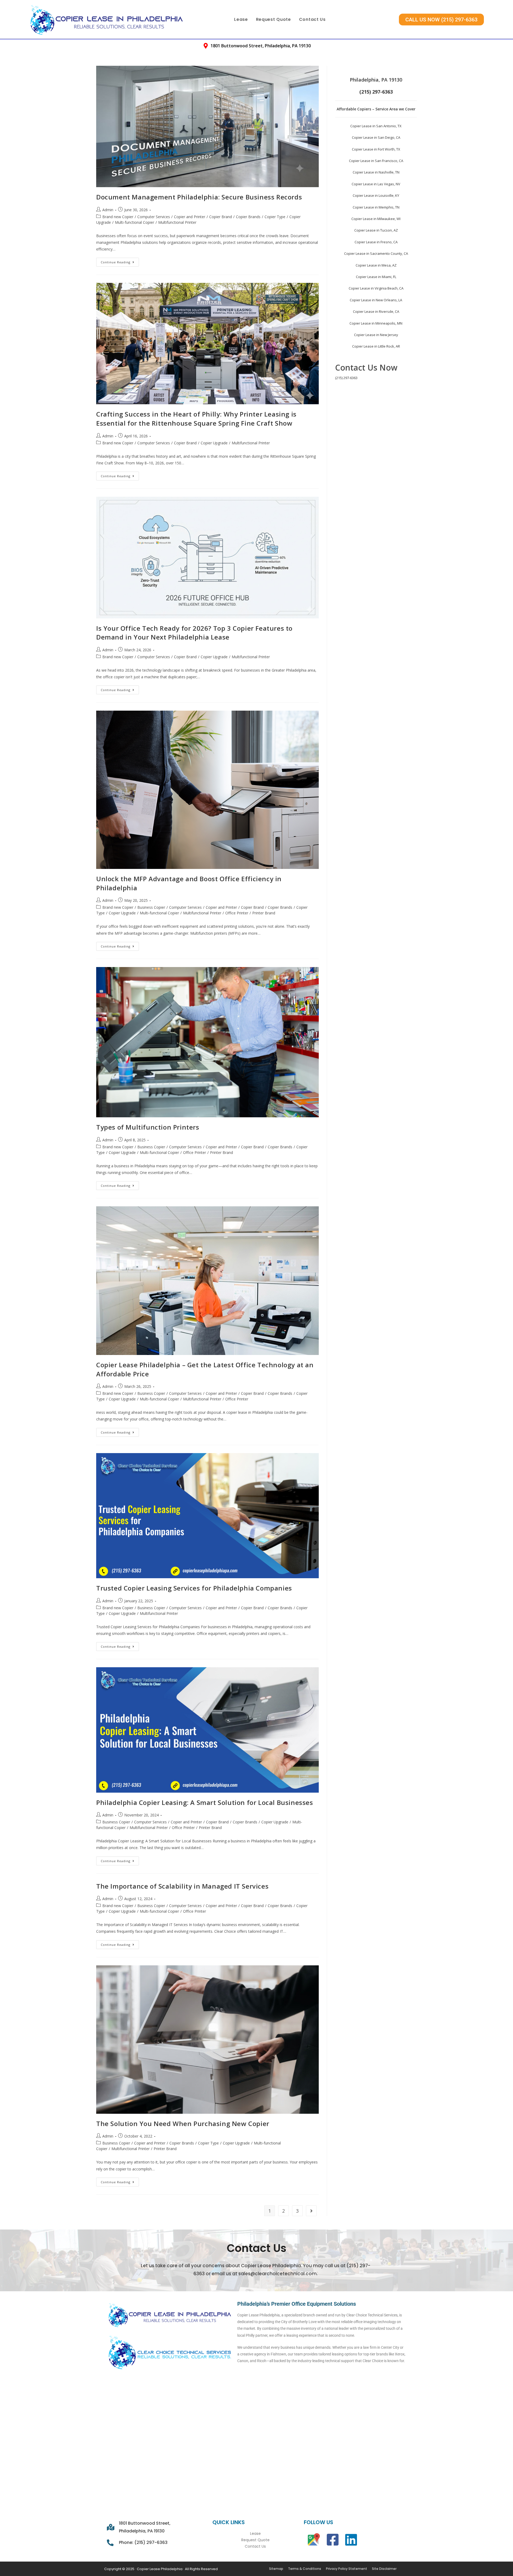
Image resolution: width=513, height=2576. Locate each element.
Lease (241, 19)
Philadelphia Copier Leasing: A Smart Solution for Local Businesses (205, 1802)
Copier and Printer (190, 217)
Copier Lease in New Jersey (376, 335)
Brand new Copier (118, 217)
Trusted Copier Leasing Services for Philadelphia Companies (194, 1588)
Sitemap (276, 2569)
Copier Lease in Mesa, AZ (376, 265)
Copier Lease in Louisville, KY (376, 195)
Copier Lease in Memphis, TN (376, 207)
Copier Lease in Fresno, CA (376, 242)
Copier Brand (221, 217)
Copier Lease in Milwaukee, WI (376, 219)
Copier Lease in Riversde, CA (376, 311)
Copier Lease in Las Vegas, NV (376, 184)
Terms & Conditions (305, 2569)
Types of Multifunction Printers (148, 1127)
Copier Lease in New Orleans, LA (376, 300)
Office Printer (237, 913)
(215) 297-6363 (346, 378)
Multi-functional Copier (135, 222)
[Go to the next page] (311, 2211)
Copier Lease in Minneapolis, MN (376, 323)
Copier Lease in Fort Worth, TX (376, 149)
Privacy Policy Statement (347, 2569)
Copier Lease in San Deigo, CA (376, 137)
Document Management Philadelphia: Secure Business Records (199, 197)
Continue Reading (120, 261)
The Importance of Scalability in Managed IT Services (182, 1886)
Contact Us (312, 19)
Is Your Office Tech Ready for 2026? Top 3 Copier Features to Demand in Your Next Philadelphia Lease (194, 633)
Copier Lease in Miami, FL (376, 277)
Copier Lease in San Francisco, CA (376, 161)
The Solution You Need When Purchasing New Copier (183, 2123)
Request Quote (273, 19)
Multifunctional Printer (177, 222)
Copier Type (275, 217)
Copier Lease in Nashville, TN (376, 172)
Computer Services (154, 217)
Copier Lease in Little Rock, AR (376, 346)
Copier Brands (248, 217)
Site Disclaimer (384, 2569)
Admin (108, 210)
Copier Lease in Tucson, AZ (376, 230)
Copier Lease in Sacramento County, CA (376, 253)
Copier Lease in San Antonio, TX (376, 126)
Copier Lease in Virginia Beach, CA (376, 288)
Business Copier (151, 907)
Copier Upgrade (214, 443)
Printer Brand (264, 913)
